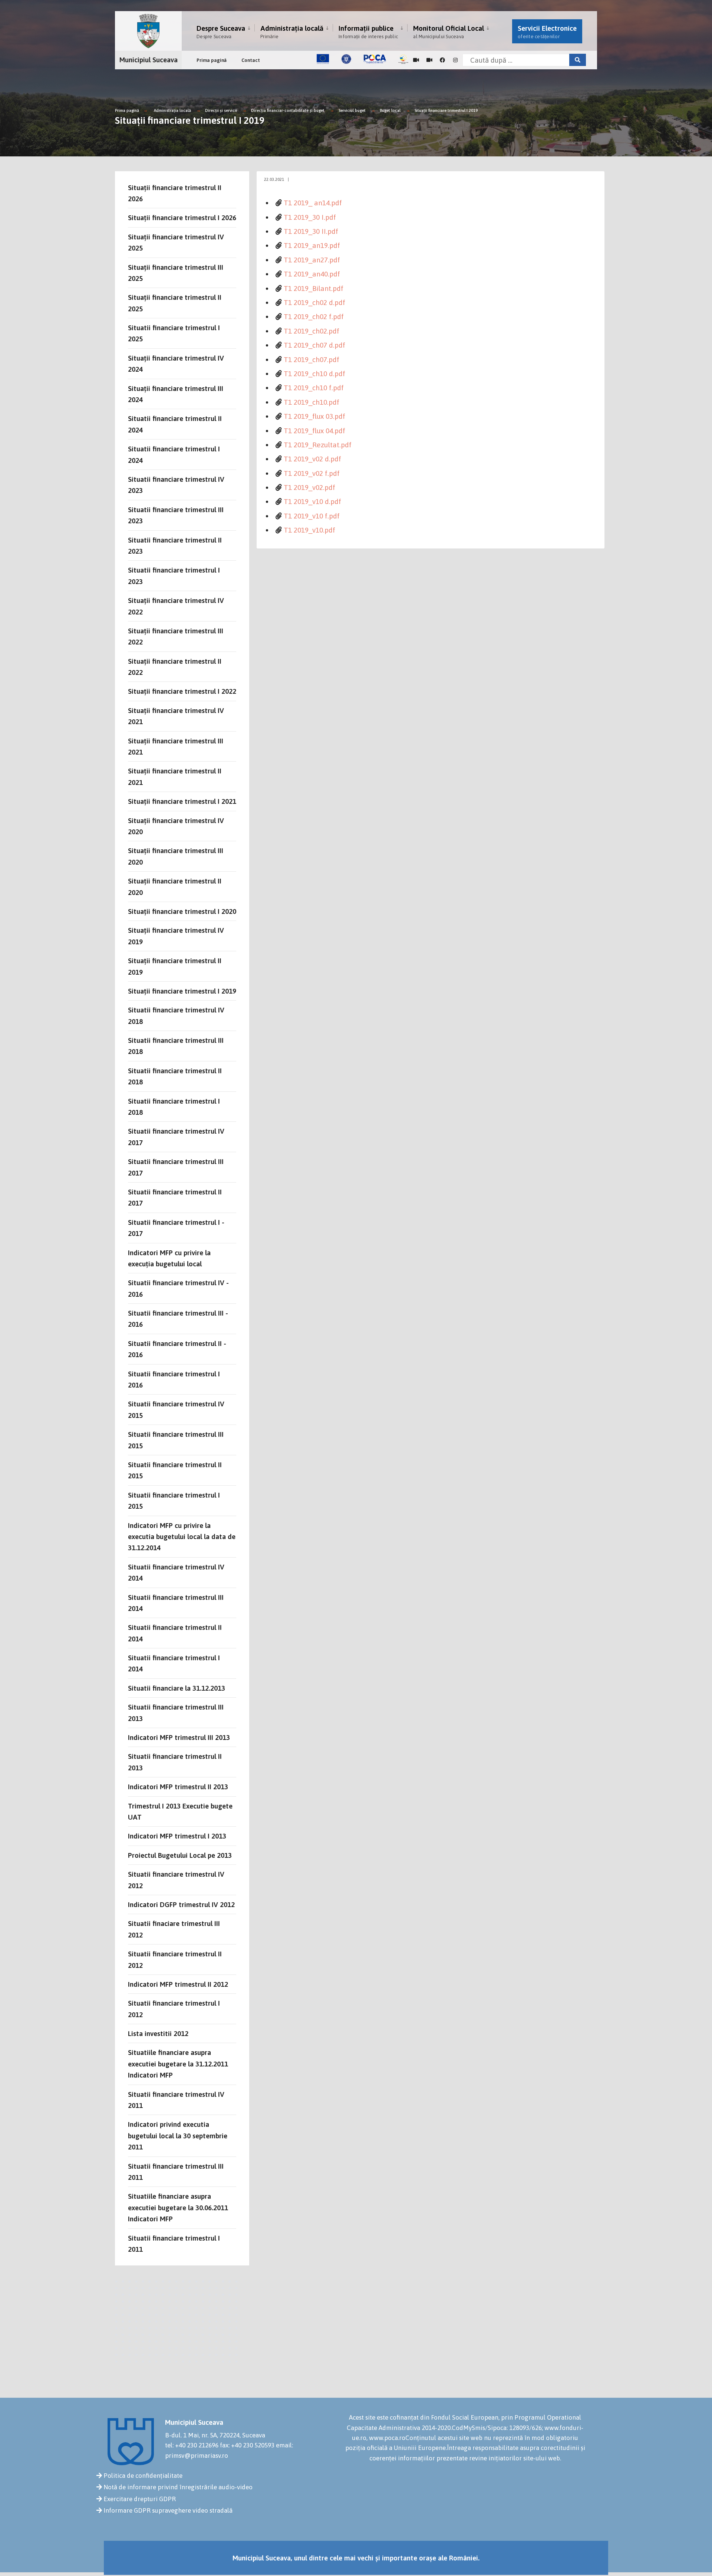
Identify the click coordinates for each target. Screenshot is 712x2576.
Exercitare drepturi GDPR (140, 2499)
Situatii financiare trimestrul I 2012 (174, 2009)
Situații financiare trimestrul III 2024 (176, 394)
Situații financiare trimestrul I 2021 (182, 801)
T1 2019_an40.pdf (312, 274)
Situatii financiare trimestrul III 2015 (176, 1440)
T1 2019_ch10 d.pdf (314, 374)
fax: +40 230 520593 (247, 2445)
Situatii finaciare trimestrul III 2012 (174, 1929)
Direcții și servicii (221, 110)
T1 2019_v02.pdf (309, 487)
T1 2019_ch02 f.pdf (314, 316)
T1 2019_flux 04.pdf (314, 431)
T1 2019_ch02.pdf (311, 331)
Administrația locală (292, 32)
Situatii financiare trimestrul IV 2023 (176, 485)
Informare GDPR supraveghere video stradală (168, 2510)
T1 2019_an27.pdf (312, 260)
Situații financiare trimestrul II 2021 (175, 776)
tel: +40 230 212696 (192, 2445)
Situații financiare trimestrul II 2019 (175, 966)
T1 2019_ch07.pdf (311, 359)
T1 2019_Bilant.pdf (314, 288)
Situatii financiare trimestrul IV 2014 (176, 1572)
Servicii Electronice (547, 32)
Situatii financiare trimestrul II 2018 (175, 1076)
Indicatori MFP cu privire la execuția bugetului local (169, 1258)
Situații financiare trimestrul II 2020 (175, 886)
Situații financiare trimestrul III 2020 (176, 856)
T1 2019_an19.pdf (312, 245)
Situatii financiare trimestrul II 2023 (175, 546)
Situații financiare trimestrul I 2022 (182, 691)
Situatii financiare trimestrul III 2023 (176, 515)
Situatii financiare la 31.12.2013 (177, 1688)
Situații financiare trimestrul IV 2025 (176, 242)
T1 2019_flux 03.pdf (314, 416)
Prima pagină (212, 60)
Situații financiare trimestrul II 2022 (175, 667)
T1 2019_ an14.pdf (313, 203)
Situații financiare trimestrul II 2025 (175, 303)
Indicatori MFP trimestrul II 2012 (178, 1984)
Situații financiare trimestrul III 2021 (176, 746)
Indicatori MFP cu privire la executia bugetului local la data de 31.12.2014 (182, 1537)
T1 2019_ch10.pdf (311, 402)
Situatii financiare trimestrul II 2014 (175, 1633)
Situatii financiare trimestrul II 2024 (175, 424)
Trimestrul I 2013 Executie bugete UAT (180, 1811)
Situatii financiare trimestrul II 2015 (175, 1470)
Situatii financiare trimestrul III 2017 (176, 1167)
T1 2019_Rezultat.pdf (318, 445)
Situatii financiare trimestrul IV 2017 (176, 1137)
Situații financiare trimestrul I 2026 (182, 218)
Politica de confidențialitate (143, 2476)
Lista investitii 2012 (158, 2033)
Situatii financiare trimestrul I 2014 (174, 1663)
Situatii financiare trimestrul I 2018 (174, 1107)
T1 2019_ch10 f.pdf (314, 388)
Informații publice (368, 32)
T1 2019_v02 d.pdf (312, 459)
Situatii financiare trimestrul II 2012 (175, 1959)
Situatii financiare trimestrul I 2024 (174, 454)
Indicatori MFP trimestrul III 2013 (179, 1737)
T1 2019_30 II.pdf (311, 231)
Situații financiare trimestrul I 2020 (182, 911)
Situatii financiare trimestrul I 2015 (174, 1501)
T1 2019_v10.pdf (309, 530)
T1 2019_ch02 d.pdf (314, 302)
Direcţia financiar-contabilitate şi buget (288, 110)
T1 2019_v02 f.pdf (312, 473)
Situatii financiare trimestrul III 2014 (176, 1603)
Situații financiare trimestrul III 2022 (176, 636)
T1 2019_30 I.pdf (310, 217)
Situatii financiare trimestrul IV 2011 (176, 2100)
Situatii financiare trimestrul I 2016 (174, 1379)
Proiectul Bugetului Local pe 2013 (180, 1855)
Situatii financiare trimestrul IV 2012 (176, 1880)
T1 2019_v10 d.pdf (312, 501)
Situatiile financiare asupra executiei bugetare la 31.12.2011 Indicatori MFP (178, 2064)
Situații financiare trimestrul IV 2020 (176, 826)
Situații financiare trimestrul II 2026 (175, 193)
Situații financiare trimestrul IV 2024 (176, 364)
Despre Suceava (221, 32)
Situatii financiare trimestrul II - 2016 (177, 1349)
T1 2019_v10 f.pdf (312, 516)
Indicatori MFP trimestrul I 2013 (177, 1836)
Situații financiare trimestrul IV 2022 (176, 606)
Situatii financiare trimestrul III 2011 (176, 2172)
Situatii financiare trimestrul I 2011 (174, 2244)
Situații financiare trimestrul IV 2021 (176, 716)
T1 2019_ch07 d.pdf (314, 345)
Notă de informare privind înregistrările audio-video (178, 2487)
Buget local (390, 110)
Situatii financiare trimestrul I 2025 (174, 333)
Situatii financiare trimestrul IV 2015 (176, 1409)
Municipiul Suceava (149, 60)
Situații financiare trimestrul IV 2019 (176, 936)
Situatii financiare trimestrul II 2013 (175, 1762)
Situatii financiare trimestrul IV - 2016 (178, 1288)
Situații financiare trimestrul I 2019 (446, 110)
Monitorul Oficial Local (449, 32)
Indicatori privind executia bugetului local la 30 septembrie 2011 (178, 2136)
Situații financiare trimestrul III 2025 (176, 273)
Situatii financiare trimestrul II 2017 (175, 1197)
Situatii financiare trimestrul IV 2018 (176, 1015)
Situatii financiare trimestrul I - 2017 (176, 1228)
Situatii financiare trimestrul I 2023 (174, 576)
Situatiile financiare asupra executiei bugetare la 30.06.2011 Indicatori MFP (178, 2207)
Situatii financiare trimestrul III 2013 (176, 1713)
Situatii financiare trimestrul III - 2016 (178, 1319)
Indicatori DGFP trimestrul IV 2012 (181, 1904)
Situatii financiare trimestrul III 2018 (176, 1046)
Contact (251, 60)
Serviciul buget (353, 110)
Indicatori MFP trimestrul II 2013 (178, 1787)
